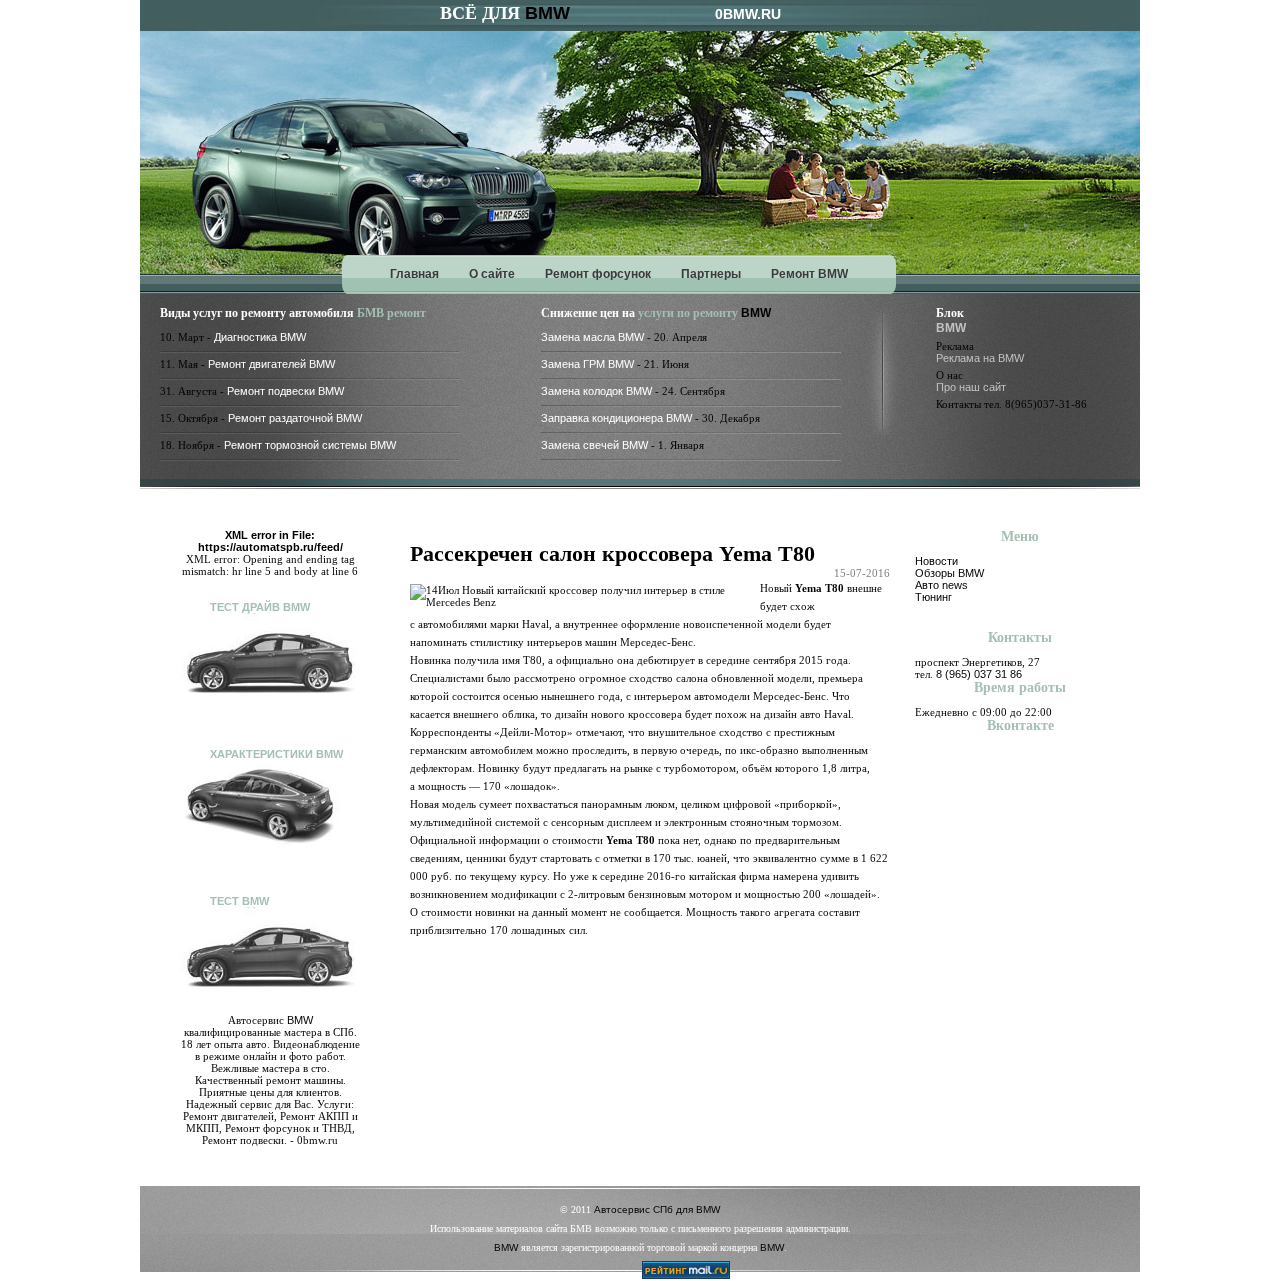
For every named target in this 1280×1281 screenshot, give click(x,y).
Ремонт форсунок (598, 274)
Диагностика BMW (260, 337)
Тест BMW (239, 901)
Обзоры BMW (949, 573)
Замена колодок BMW (596, 391)
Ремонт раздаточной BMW (295, 418)
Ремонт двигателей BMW (271, 364)
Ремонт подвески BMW (285, 391)
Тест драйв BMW (260, 607)
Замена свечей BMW (594, 445)
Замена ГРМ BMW (587, 364)
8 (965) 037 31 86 (979, 674)
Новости (936, 561)
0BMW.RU (748, 14)
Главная (414, 274)
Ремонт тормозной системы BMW (310, 445)
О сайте (492, 274)
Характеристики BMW (276, 754)
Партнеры (711, 274)
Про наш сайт (971, 387)
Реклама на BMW (980, 358)
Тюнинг (933, 597)
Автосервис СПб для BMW (657, 1209)
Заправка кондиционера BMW (616, 418)
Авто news (941, 585)
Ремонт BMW (809, 274)
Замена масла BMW (592, 337)
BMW (547, 13)
